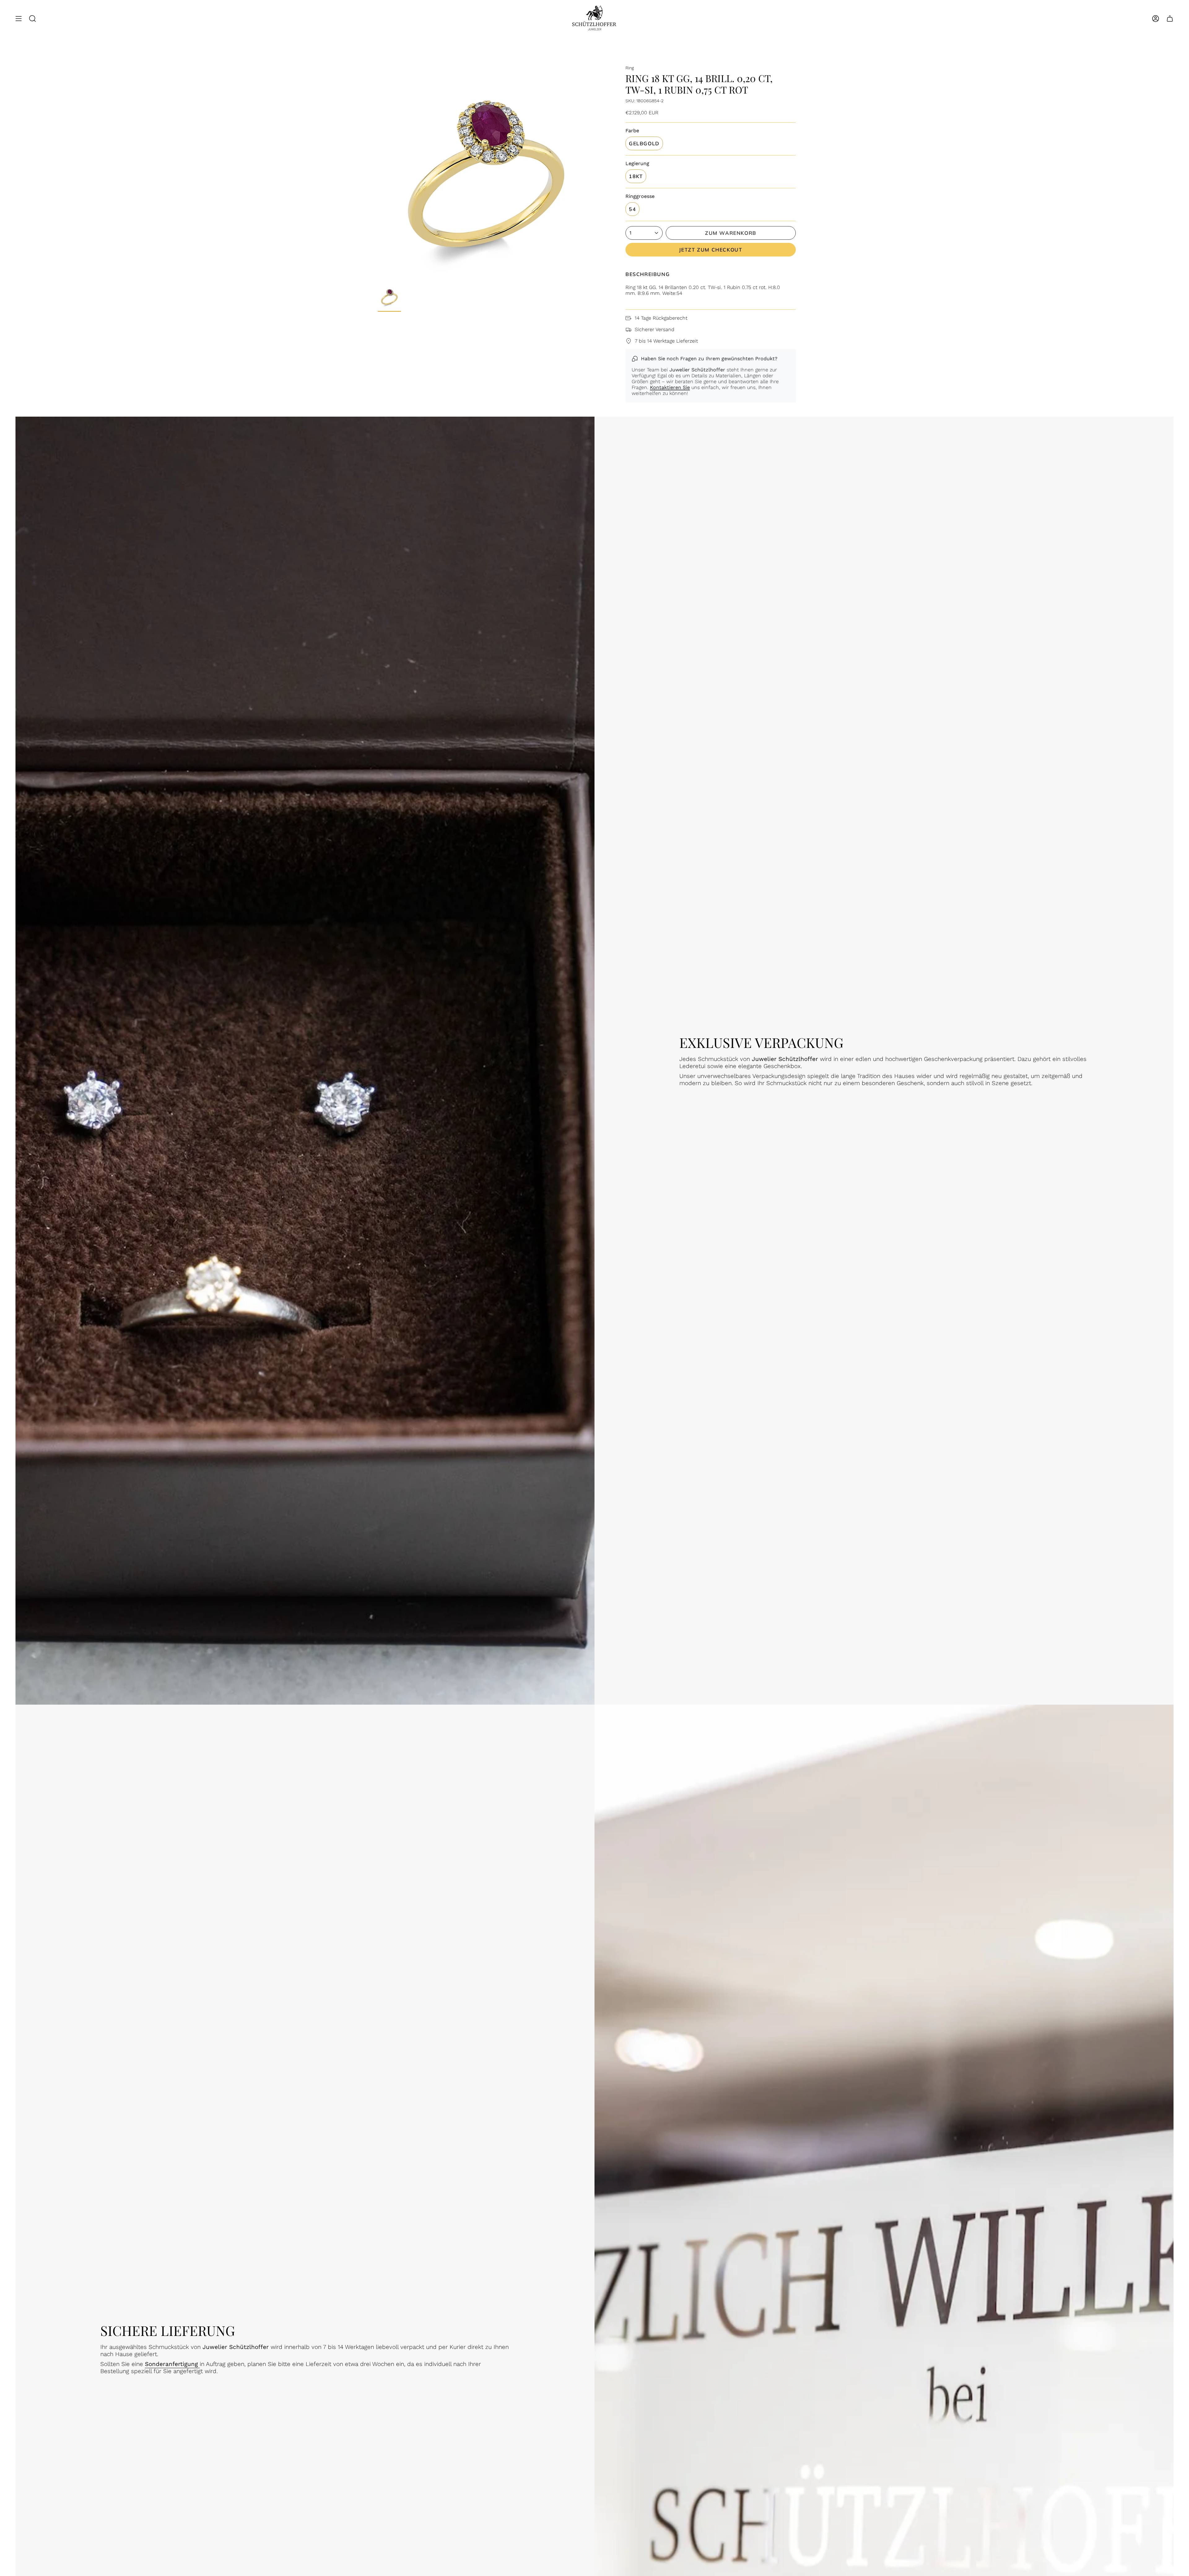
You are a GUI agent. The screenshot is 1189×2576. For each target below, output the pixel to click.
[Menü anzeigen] (19, 19)
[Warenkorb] (1170, 19)
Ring (630, 68)
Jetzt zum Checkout (711, 250)
